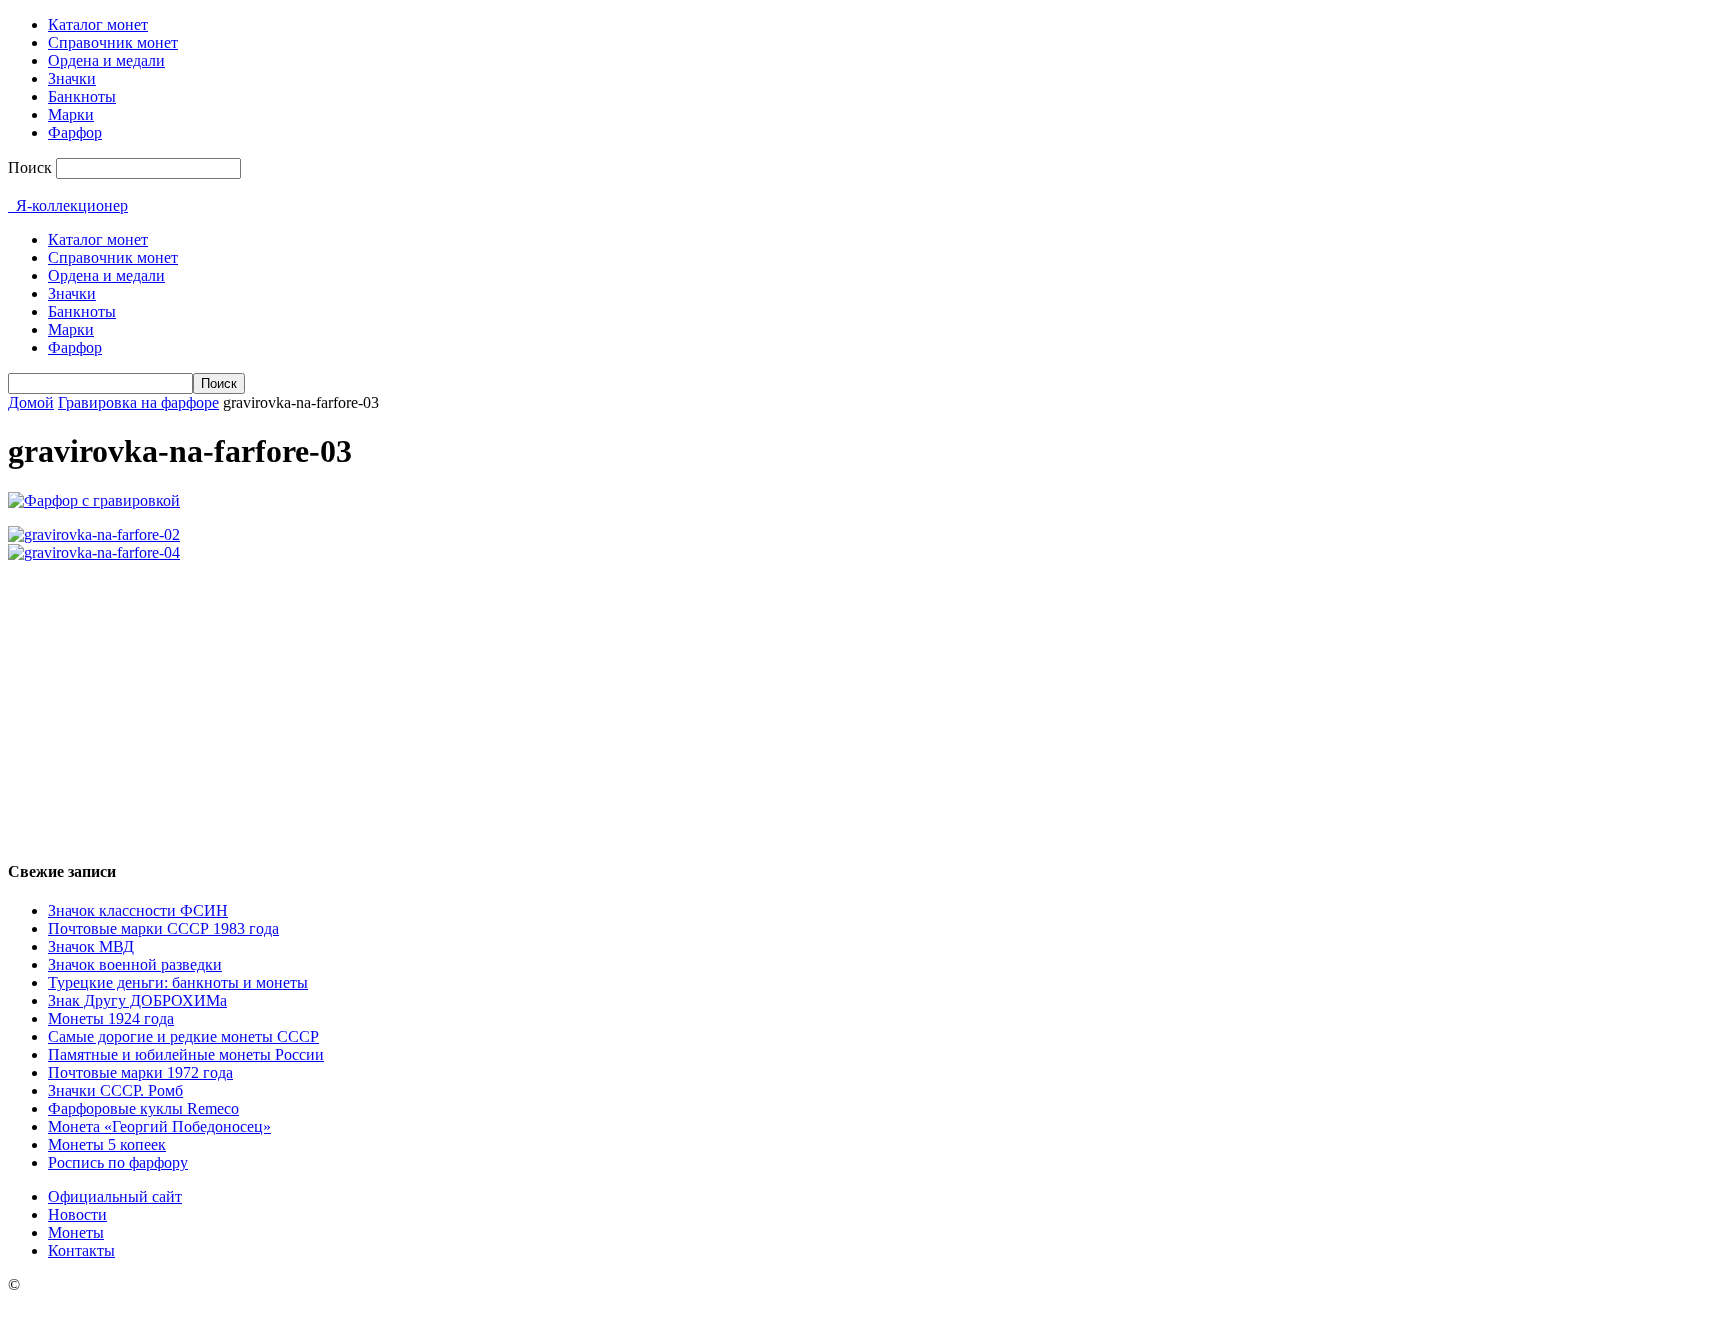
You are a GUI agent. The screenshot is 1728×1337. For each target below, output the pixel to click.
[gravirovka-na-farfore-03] (94, 500)
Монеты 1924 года (111, 1018)
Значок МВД (91, 946)
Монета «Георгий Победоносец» (159, 1126)
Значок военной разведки (135, 964)
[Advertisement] (864, 702)
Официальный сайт (115, 1196)
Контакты (81, 1250)
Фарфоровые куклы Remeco (143, 1108)
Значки (72, 78)
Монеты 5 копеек (107, 1144)
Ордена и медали (106, 60)
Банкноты (82, 96)
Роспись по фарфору (118, 1162)
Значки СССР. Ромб (115, 1090)
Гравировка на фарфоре (138, 402)
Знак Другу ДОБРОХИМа (137, 1000)
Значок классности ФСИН (138, 910)
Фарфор (75, 132)
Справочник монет (113, 42)
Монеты (76, 1232)
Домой (31, 402)
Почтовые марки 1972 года (140, 1072)
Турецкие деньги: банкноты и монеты (178, 982)
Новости (77, 1214)
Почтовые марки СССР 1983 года (163, 928)
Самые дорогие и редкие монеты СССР (183, 1036)
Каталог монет (98, 24)
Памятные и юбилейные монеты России (186, 1054)
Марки (71, 114)
